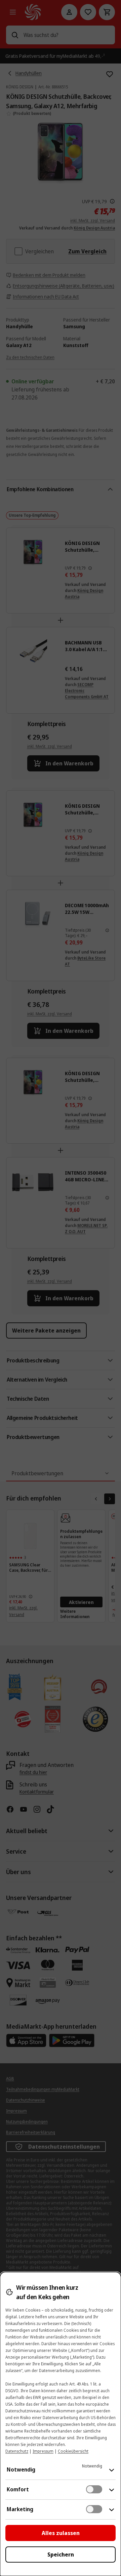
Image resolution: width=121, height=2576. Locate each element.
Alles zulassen (61, 2533)
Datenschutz (17, 2451)
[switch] (94, 2489)
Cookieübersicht (73, 2451)
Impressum (43, 2451)
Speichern (61, 2554)
